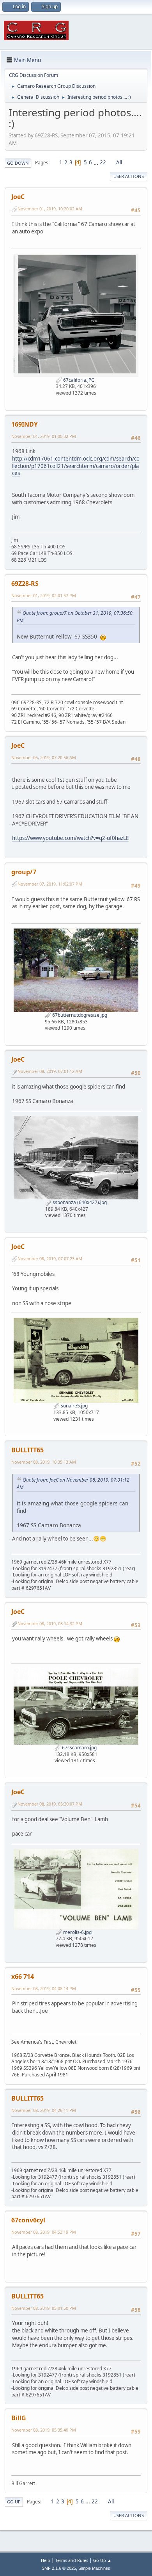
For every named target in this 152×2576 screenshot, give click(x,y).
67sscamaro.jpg (79, 1748)
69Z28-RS (25, 584)
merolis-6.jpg (77, 1932)
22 (103, 162)
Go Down (18, 163)
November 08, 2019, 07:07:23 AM (50, 1259)
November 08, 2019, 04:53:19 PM (44, 2232)
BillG (19, 2418)
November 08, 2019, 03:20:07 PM (50, 1804)
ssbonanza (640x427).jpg (79, 1202)
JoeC (18, 197)
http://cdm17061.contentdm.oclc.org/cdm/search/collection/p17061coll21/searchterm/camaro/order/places (76, 466)
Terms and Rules (72, 2560)
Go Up (14, 2502)
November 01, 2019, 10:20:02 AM (50, 209)
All (119, 162)
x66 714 (23, 1976)
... (96, 162)
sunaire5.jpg (74, 1406)
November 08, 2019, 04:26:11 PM (44, 2110)
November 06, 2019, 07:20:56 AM (44, 757)
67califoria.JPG (78, 380)
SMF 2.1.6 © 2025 (59, 2568)
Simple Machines (94, 2568)
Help (46, 2560)
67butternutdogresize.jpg (79, 1015)
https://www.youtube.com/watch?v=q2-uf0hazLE (70, 838)
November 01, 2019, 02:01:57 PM (44, 595)
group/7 (24, 872)
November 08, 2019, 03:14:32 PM (50, 1623)
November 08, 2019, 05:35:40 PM (44, 2430)
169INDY (25, 424)
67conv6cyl (28, 2220)
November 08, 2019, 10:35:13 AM (44, 1462)
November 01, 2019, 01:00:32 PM (44, 436)
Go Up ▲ (102, 2560)
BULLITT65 (27, 1450)
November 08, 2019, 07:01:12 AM (50, 1071)
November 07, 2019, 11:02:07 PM (50, 884)
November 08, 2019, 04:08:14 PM (44, 1988)
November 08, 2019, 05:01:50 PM (44, 2308)
